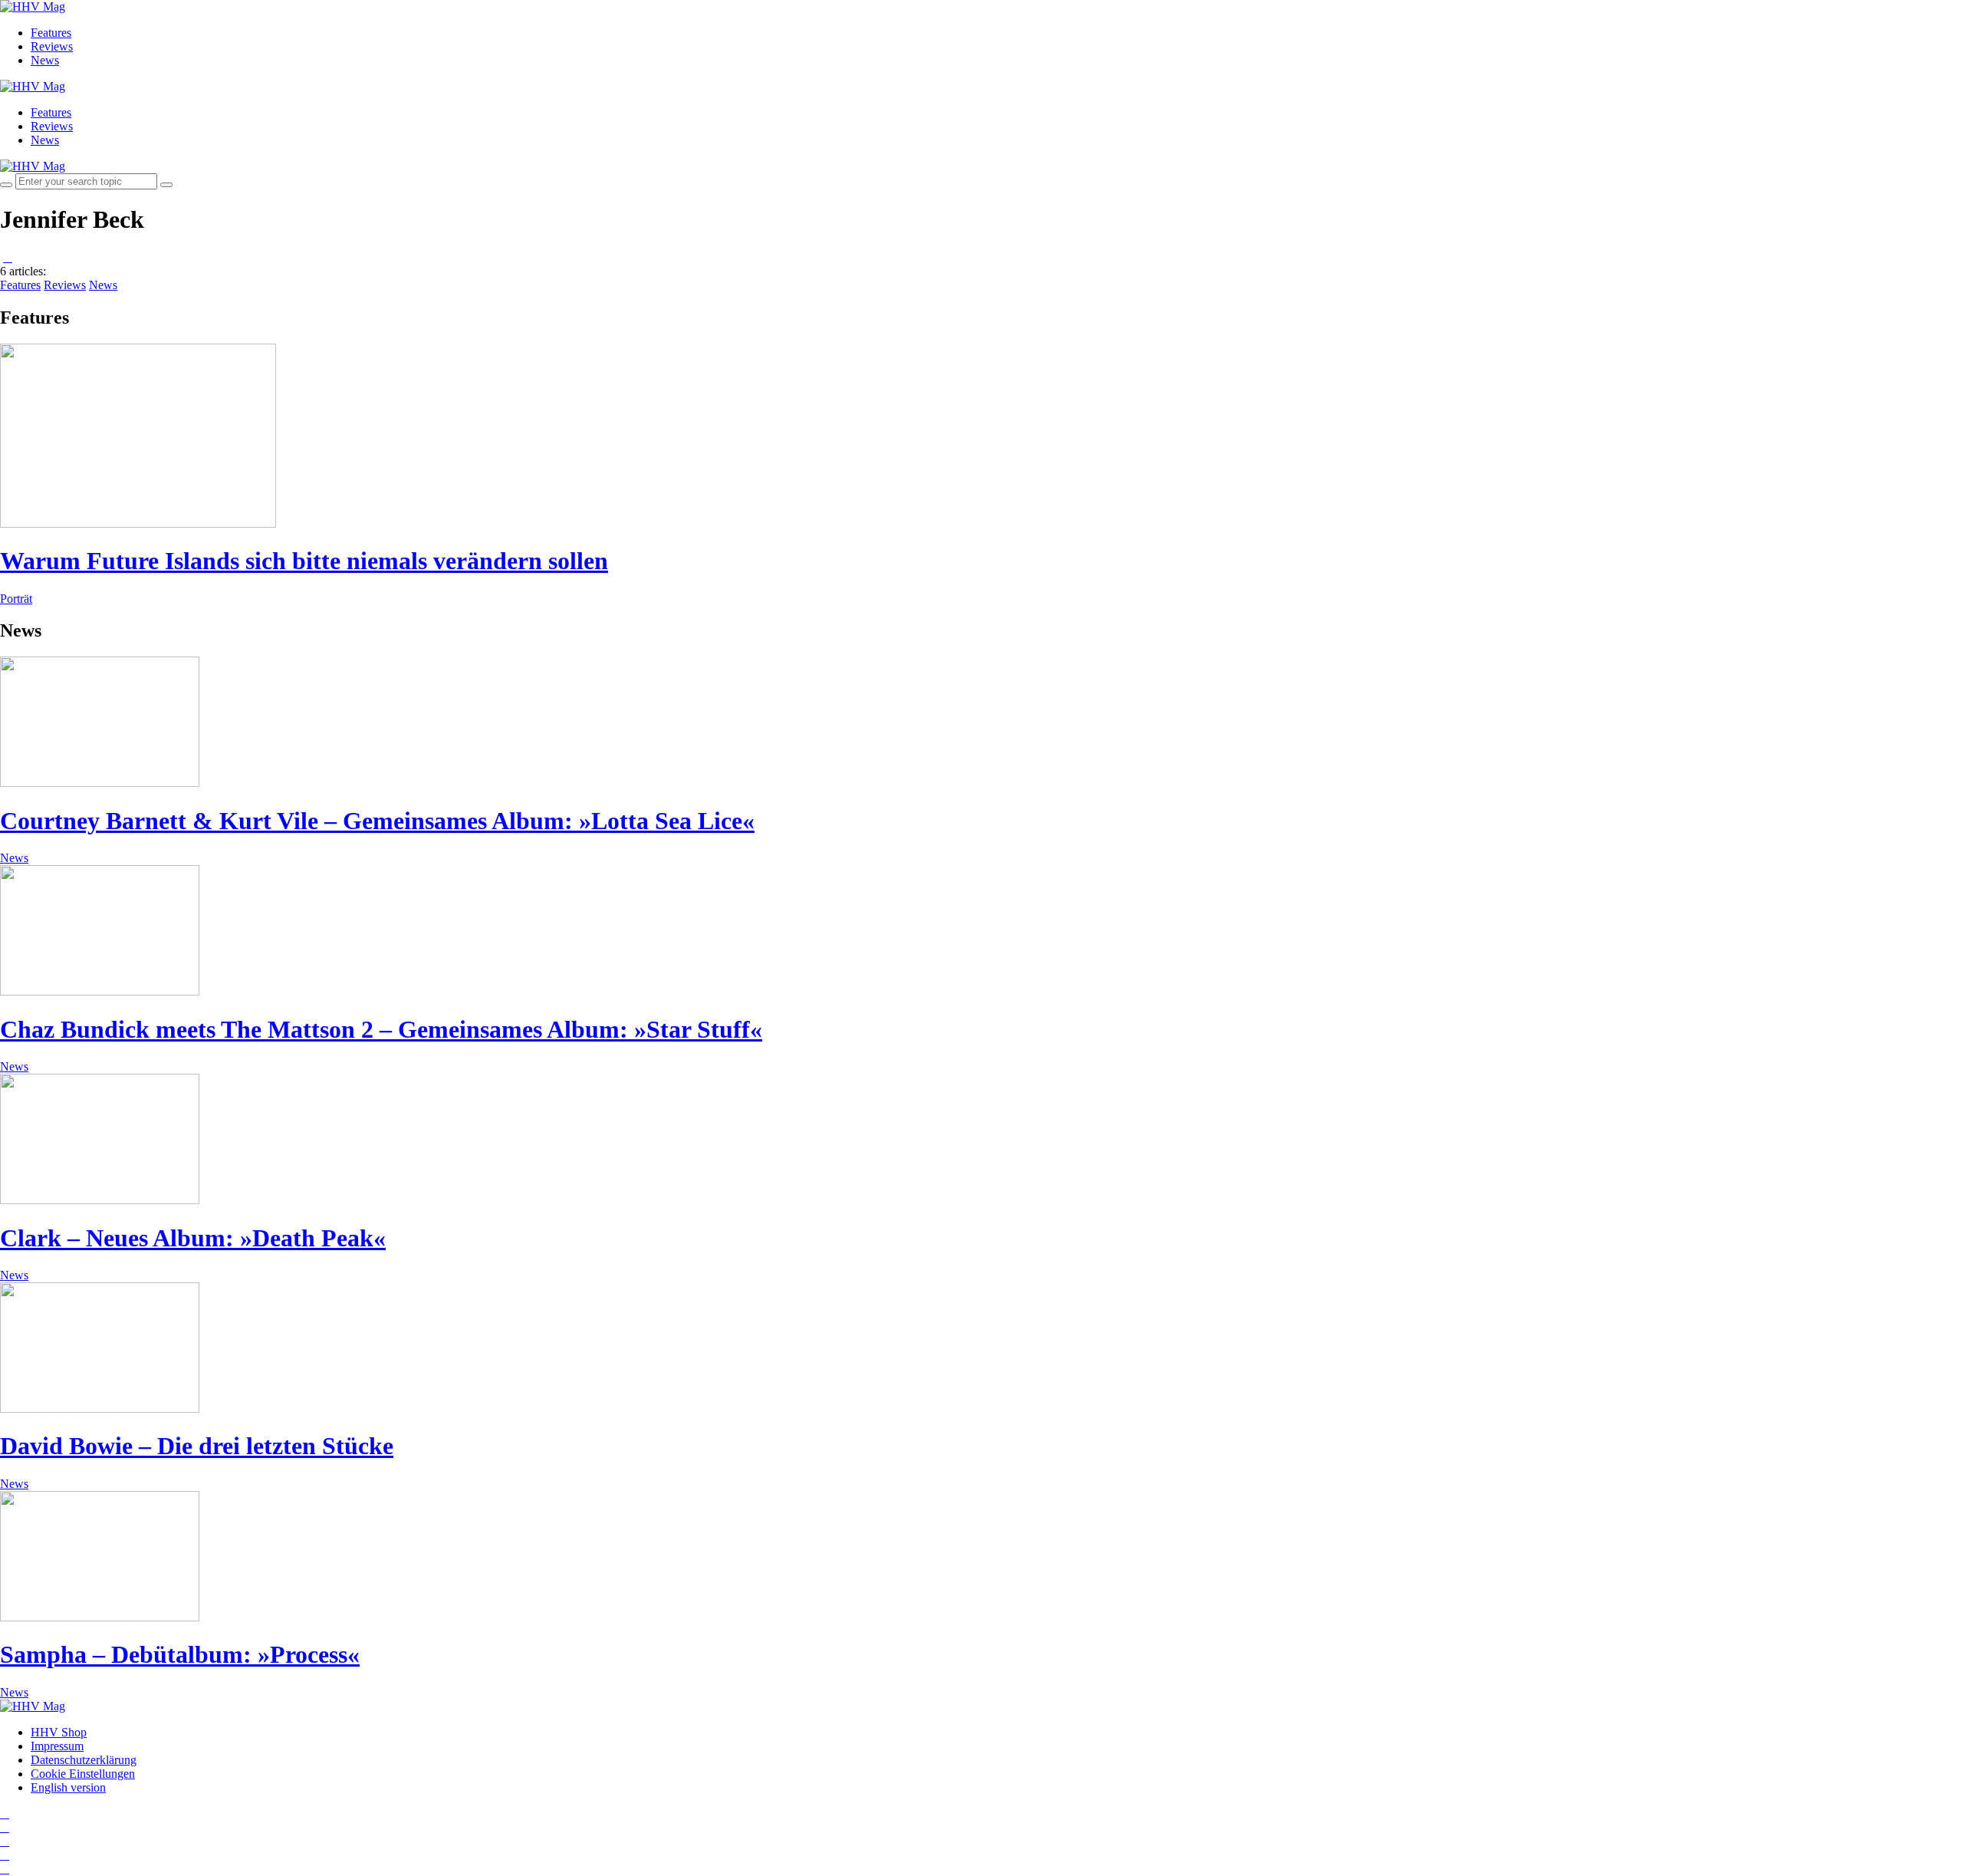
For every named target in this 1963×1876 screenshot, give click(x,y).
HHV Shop (59, 1732)
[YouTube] (5, 1841)
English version (68, 1787)
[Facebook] (5, 1827)
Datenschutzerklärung (84, 1760)
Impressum (57, 1746)
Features (51, 33)
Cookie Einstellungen (83, 1774)
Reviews (52, 46)
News (45, 60)
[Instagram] (5, 1813)
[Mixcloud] (5, 1855)
